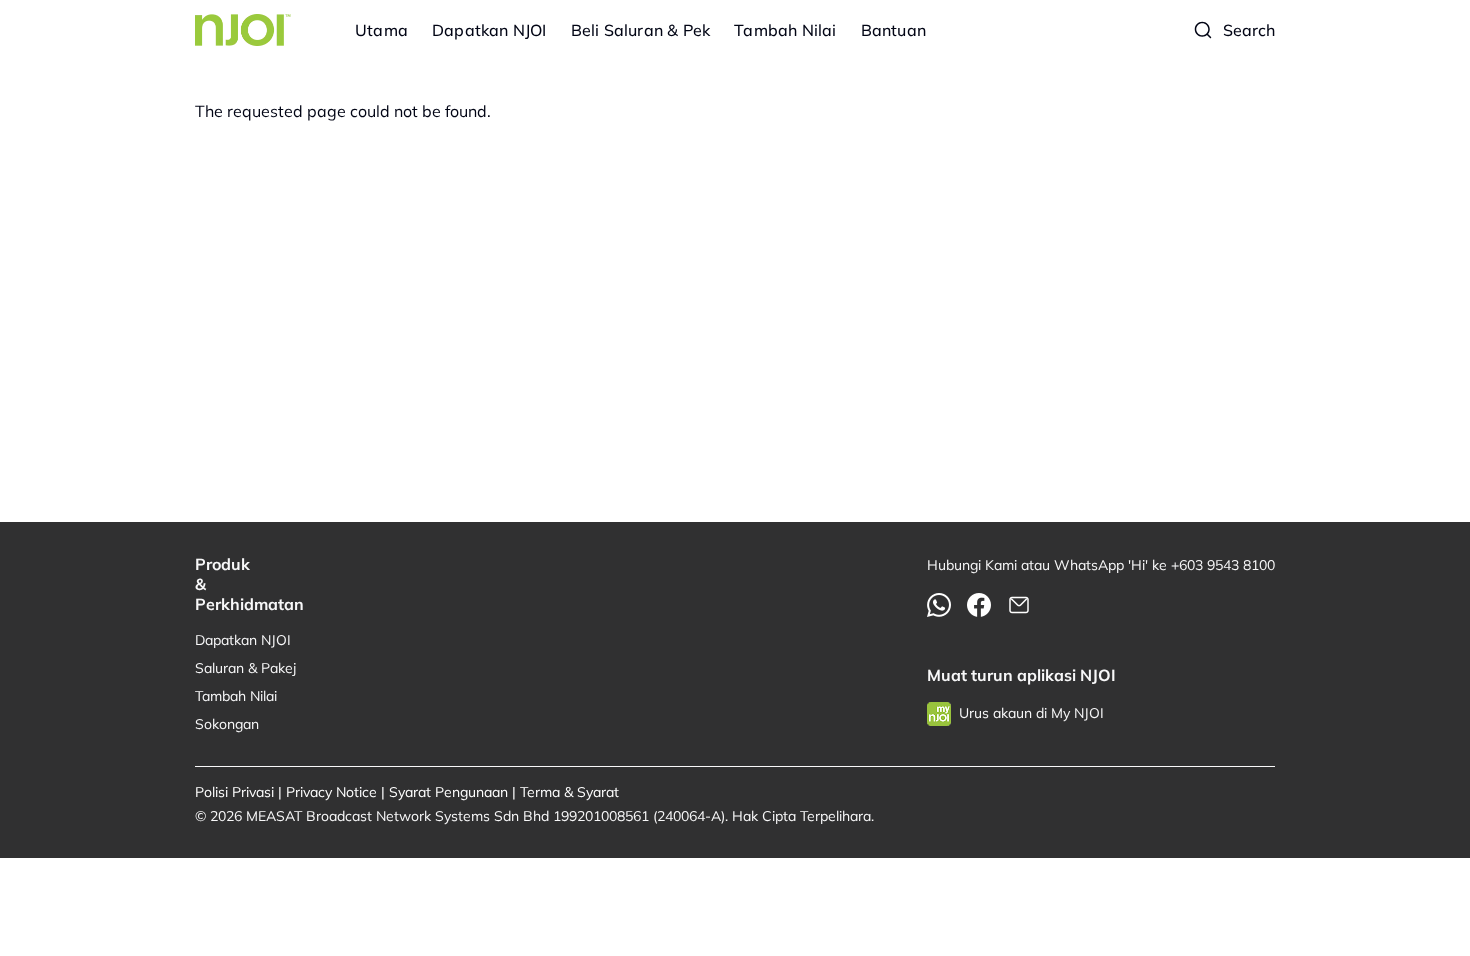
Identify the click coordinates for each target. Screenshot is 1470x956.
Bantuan (893, 30)
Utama (381, 30)
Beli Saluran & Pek (641, 30)
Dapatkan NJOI (489, 30)
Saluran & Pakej (245, 668)
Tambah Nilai (785, 30)
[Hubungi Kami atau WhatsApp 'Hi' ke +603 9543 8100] (939, 604)
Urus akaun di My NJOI (1031, 713)
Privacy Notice (331, 792)
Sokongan (227, 724)
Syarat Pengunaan (448, 792)
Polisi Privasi (234, 792)
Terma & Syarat (569, 792)
